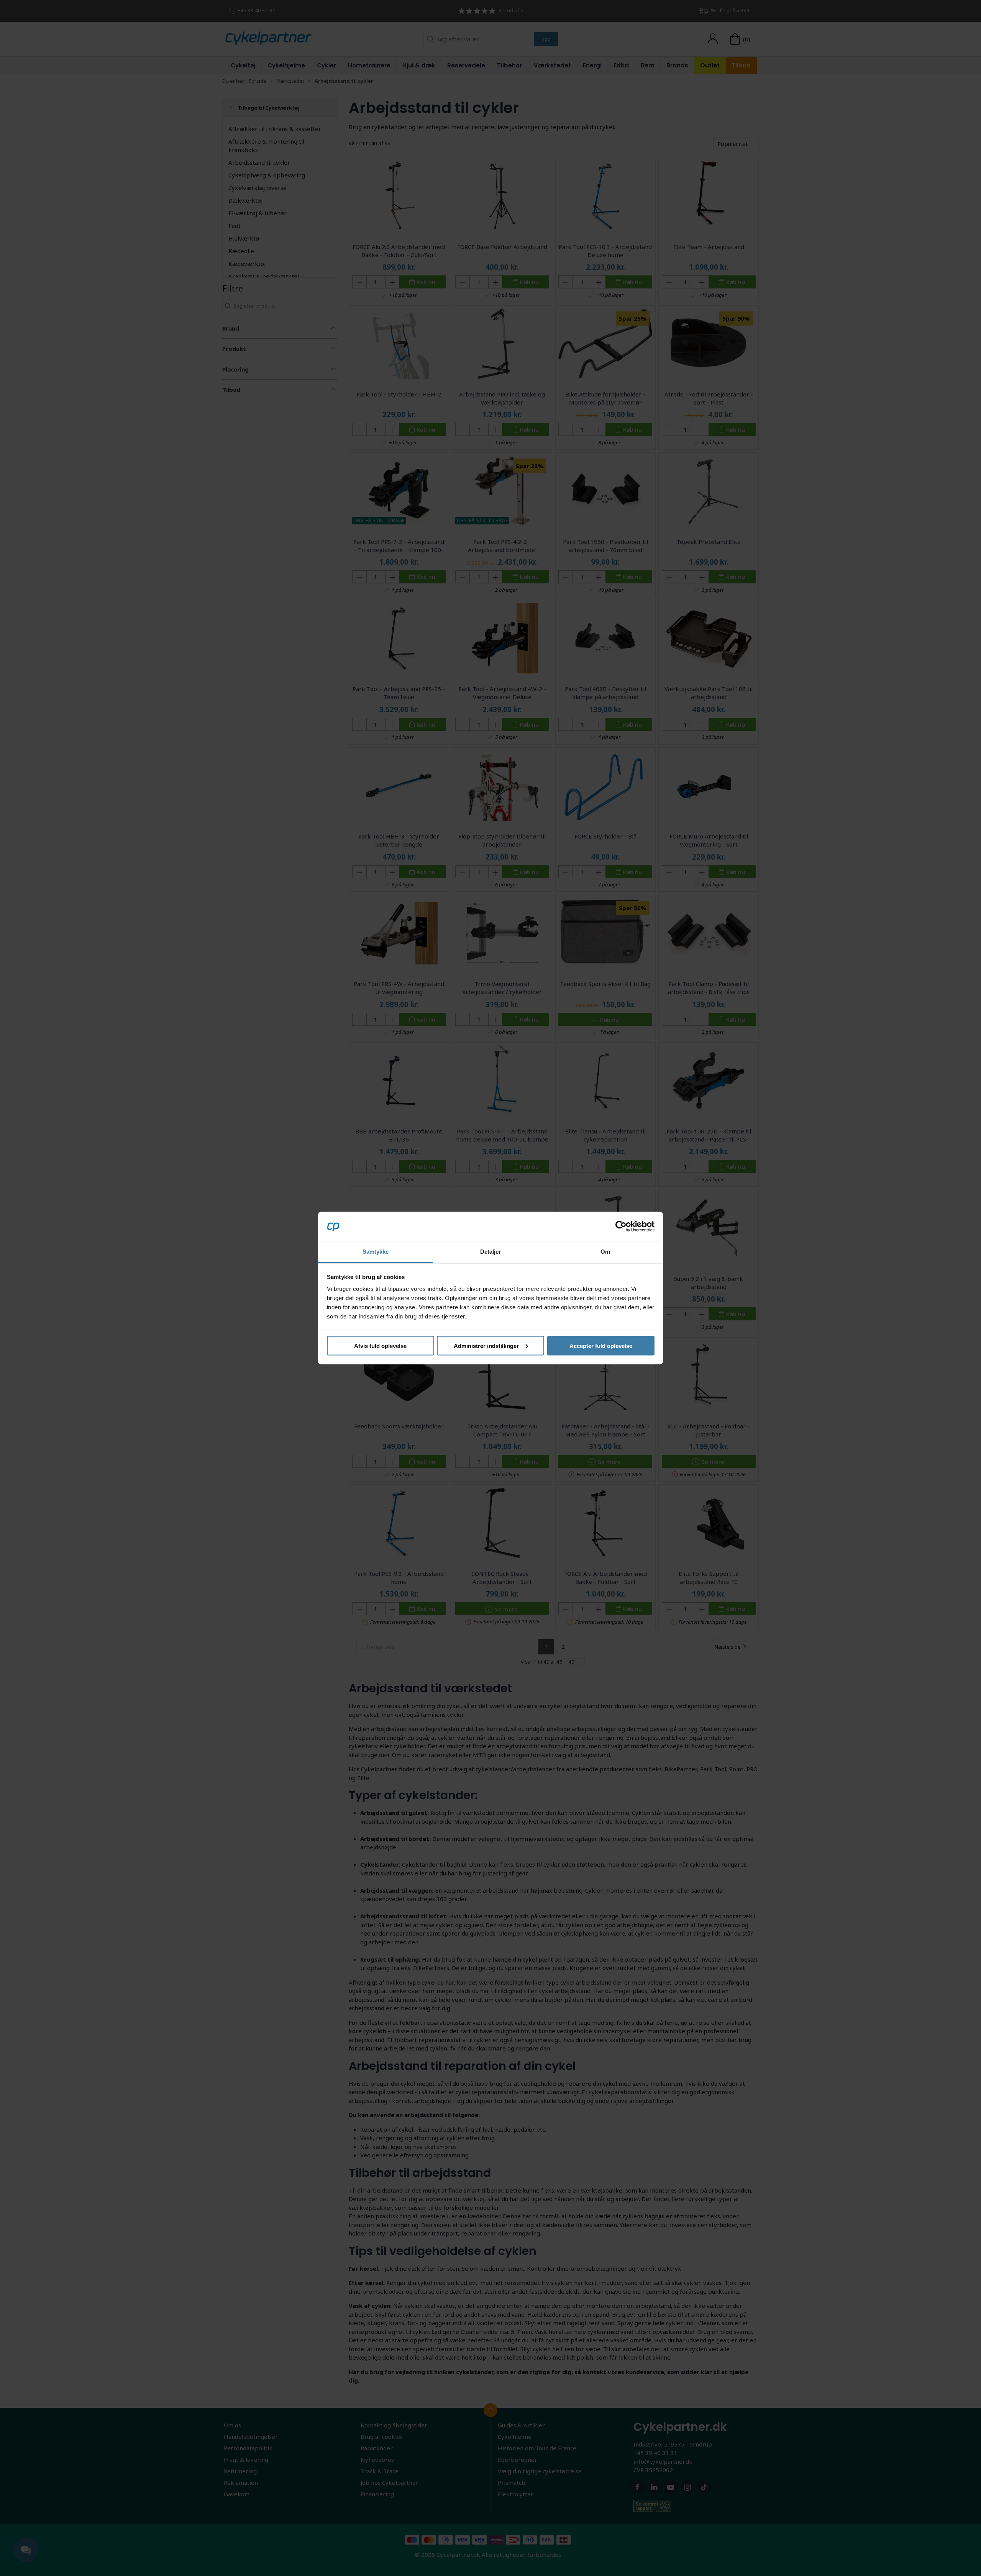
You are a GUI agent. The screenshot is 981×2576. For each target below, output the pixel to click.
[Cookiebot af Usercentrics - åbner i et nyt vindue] (621, 1226)
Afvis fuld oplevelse (380, 1345)
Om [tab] (605, 1252)
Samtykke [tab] (376, 1252)
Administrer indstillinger (486, 1345)
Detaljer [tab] (491, 1252)
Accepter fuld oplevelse (601, 1345)
